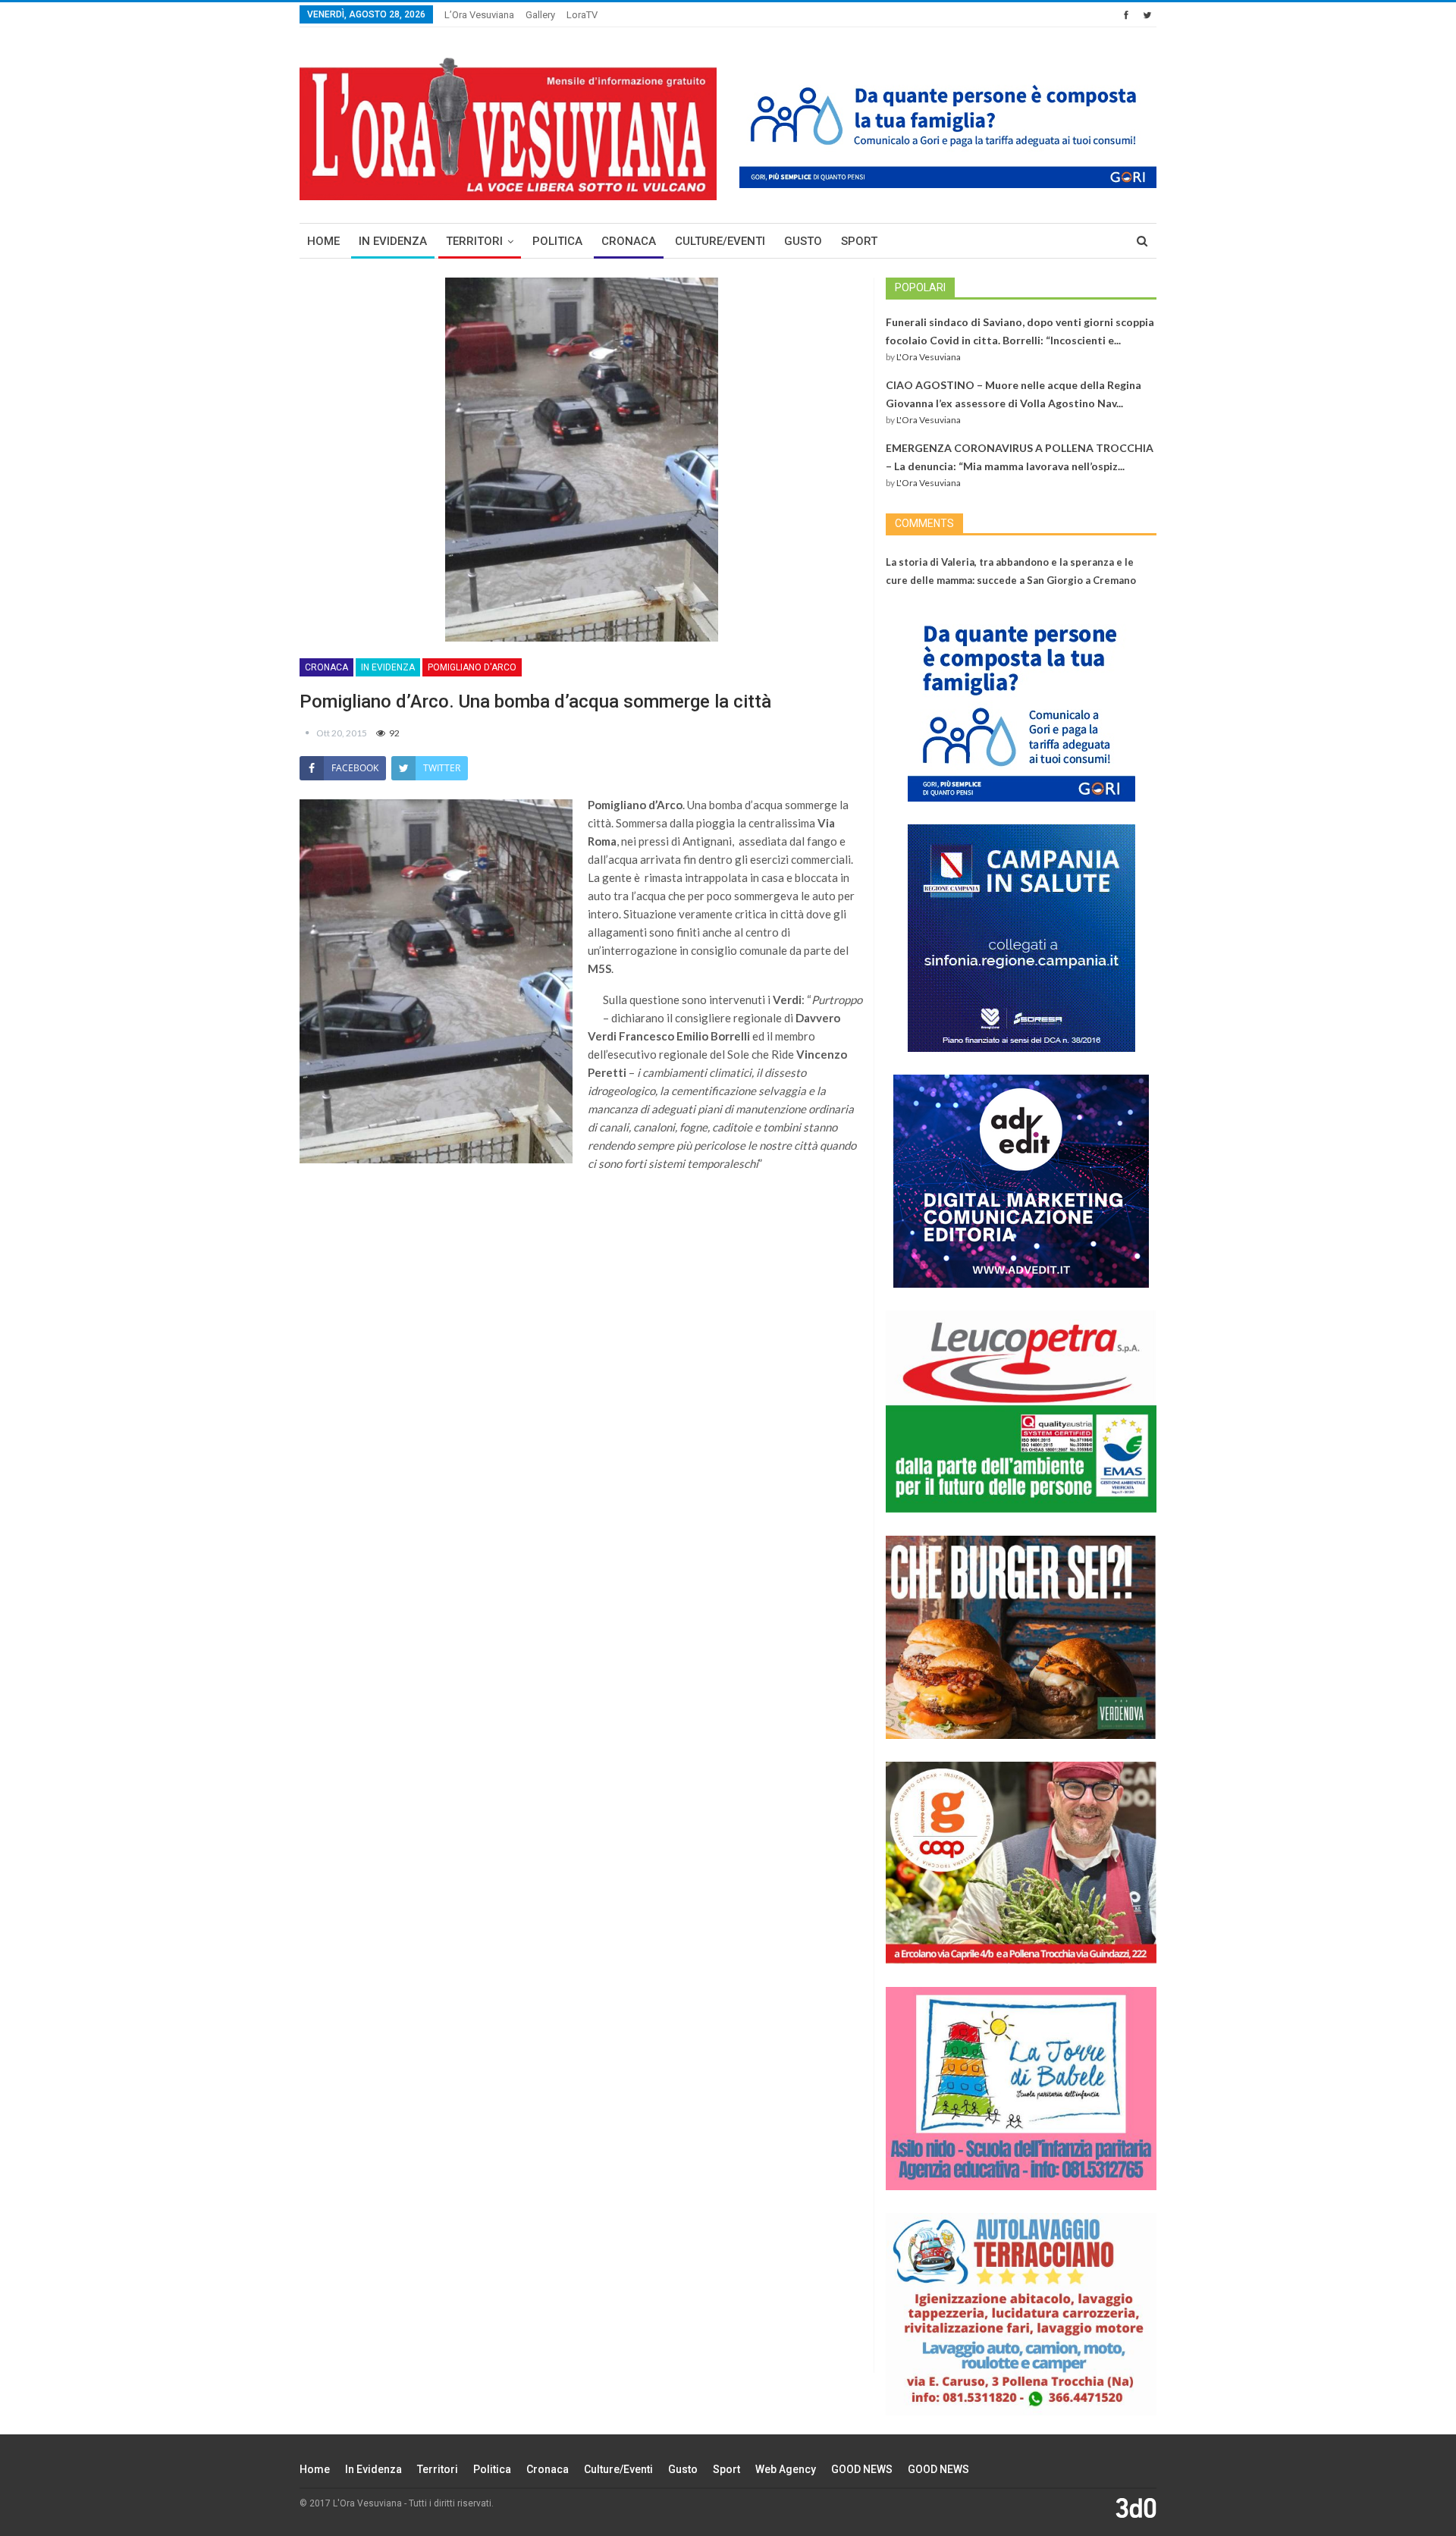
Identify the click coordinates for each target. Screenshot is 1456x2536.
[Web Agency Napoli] (1136, 2507)
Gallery (540, 15)
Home (323, 241)
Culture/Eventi (720, 241)
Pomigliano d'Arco (472, 667)
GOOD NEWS (862, 2469)
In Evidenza (393, 241)
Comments (924, 523)
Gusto (803, 241)
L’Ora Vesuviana (479, 15)
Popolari (920, 287)
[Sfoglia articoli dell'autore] (308, 733)
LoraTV (582, 15)
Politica (557, 241)
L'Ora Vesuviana (929, 357)
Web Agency (786, 2469)
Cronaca (629, 241)
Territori (474, 241)
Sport (859, 241)
